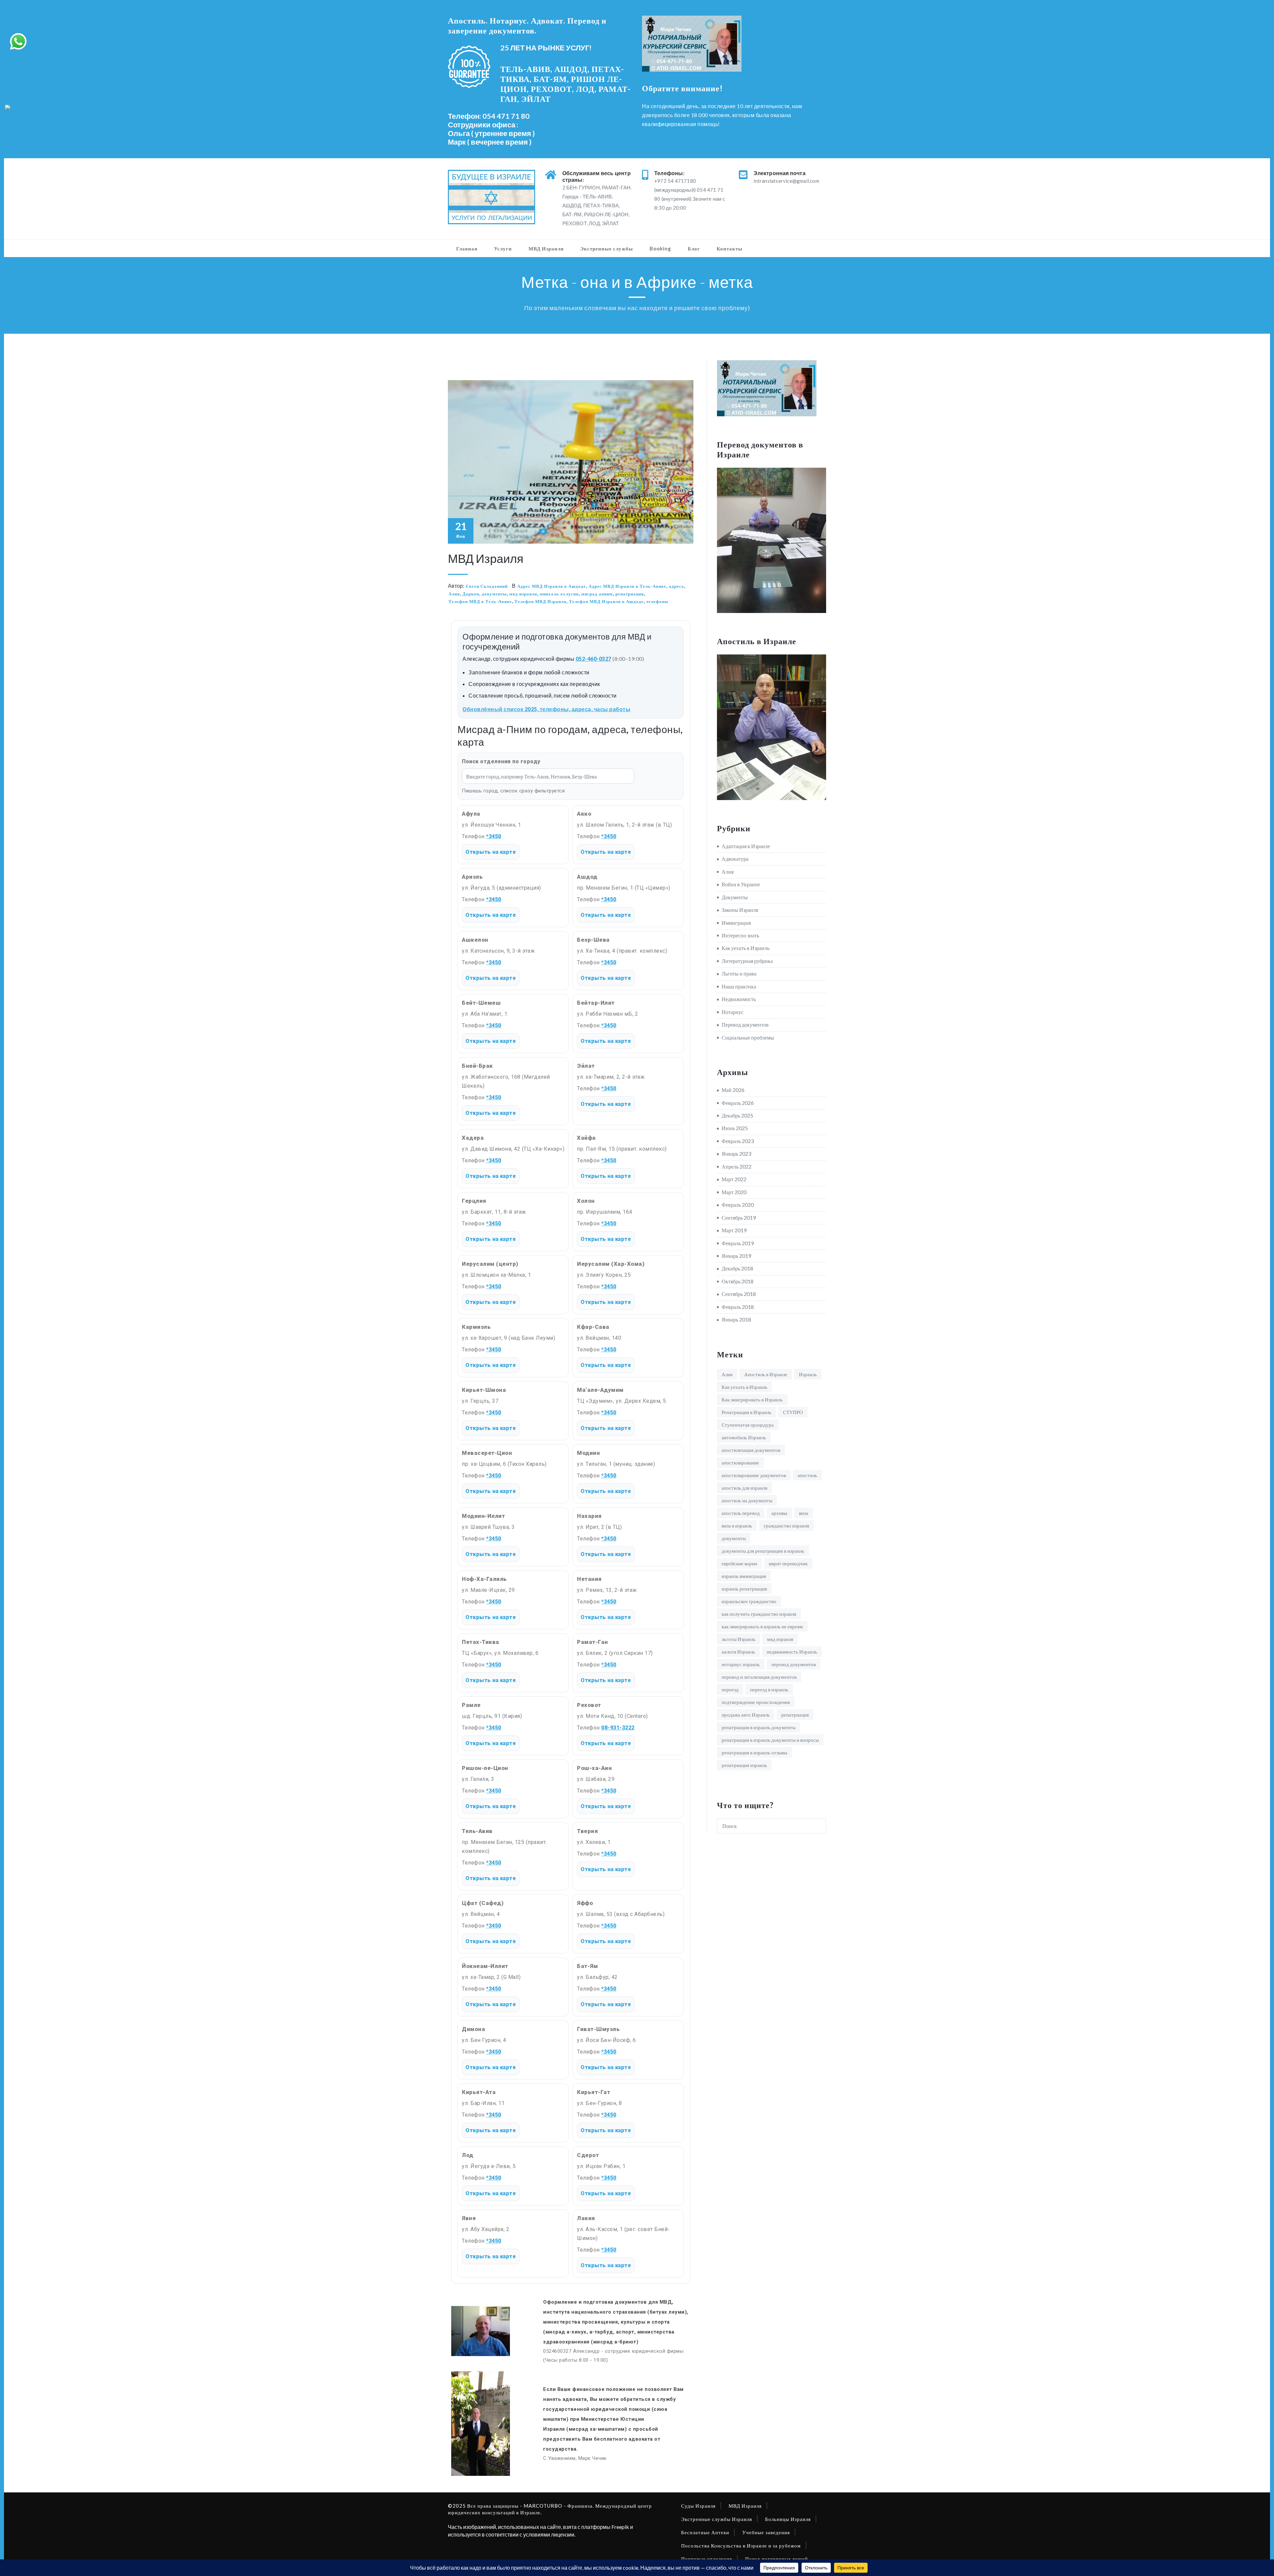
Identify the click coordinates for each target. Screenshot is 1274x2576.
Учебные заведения (766, 2532)
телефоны (657, 601)
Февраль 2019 (738, 1243)
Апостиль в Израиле (766, 1374)
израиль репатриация (744, 1589)
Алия (454, 594)
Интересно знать (740, 935)
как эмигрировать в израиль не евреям (762, 1626)
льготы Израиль (739, 1639)
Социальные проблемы (748, 1037)
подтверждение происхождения (756, 1702)
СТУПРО (793, 1412)
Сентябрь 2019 (739, 1218)
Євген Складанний (487, 586)
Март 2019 (734, 1230)
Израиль (808, 1374)
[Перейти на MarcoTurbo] (22, 111)
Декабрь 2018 (737, 1268)
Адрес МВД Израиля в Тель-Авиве (627, 586)
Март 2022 (734, 1179)
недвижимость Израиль (792, 1652)
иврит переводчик (788, 1563)
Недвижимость (739, 999)
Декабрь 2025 (737, 1115)
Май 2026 (733, 1090)
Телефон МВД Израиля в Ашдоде (606, 601)
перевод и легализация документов (759, 1677)
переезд (730, 1689)
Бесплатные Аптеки (705, 2532)
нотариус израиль (741, 1664)
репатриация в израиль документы (759, 1727)
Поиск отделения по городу (501, 761)
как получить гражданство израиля (759, 1614)
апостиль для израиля (744, 1488)
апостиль (807, 1475)
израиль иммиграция (744, 1576)
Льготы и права (739, 973)
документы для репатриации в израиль (763, 1551)
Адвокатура (735, 859)
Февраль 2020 (738, 1205)
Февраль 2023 (738, 1141)
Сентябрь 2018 (739, 1294)
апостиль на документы (747, 1500)
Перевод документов (745, 1024)
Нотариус (733, 1012)
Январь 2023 (736, 1153)
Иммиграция (736, 923)
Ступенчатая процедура (748, 1425)
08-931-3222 (618, 1728)
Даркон (471, 594)
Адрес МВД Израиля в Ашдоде (552, 586)
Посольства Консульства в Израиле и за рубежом (741, 2545)
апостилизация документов (751, 1450)
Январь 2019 (736, 1256)
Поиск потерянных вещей (777, 2559)
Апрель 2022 (737, 1166)
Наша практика (739, 986)
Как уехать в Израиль (745, 948)
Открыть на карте (491, 852)
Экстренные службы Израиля (717, 2519)
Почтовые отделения (707, 2559)
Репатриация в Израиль (746, 1412)
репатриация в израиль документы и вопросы (770, 1740)
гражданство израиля (786, 1525)
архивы (779, 1513)
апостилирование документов (754, 1475)
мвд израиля (523, 594)
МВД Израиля (546, 248)
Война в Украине (741, 884)
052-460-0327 (594, 659)
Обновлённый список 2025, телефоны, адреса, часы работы (546, 709)
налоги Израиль (738, 1652)
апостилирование (740, 1462)
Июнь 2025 (735, 1128)
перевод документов (794, 1664)
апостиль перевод (741, 1513)
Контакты (730, 248)
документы (494, 594)
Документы (735, 897)
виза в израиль (737, 1525)
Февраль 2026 (738, 1103)
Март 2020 (734, 1192)
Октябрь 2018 (738, 1281)
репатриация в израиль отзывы (754, 1752)
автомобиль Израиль (744, 1437)
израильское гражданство (749, 1601)
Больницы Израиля (788, 2519)
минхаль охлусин (559, 594)
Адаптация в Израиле (746, 846)
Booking (660, 248)
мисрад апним (597, 594)
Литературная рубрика (747, 961)
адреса (676, 586)
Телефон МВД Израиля (540, 601)
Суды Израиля (698, 2506)
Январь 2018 (736, 1319)
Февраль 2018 (738, 1307)
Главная (467, 248)
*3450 (494, 836)
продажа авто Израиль (746, 1715)
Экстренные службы (607, 248)
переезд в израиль (769, 1689)
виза (804, 1513)
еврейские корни (739, 1563)
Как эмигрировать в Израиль (752, 1399)
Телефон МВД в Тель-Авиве (480, 601)
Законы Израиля (740, 910)
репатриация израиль (744, 1765)
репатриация (630, 594)
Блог (694, 248)
